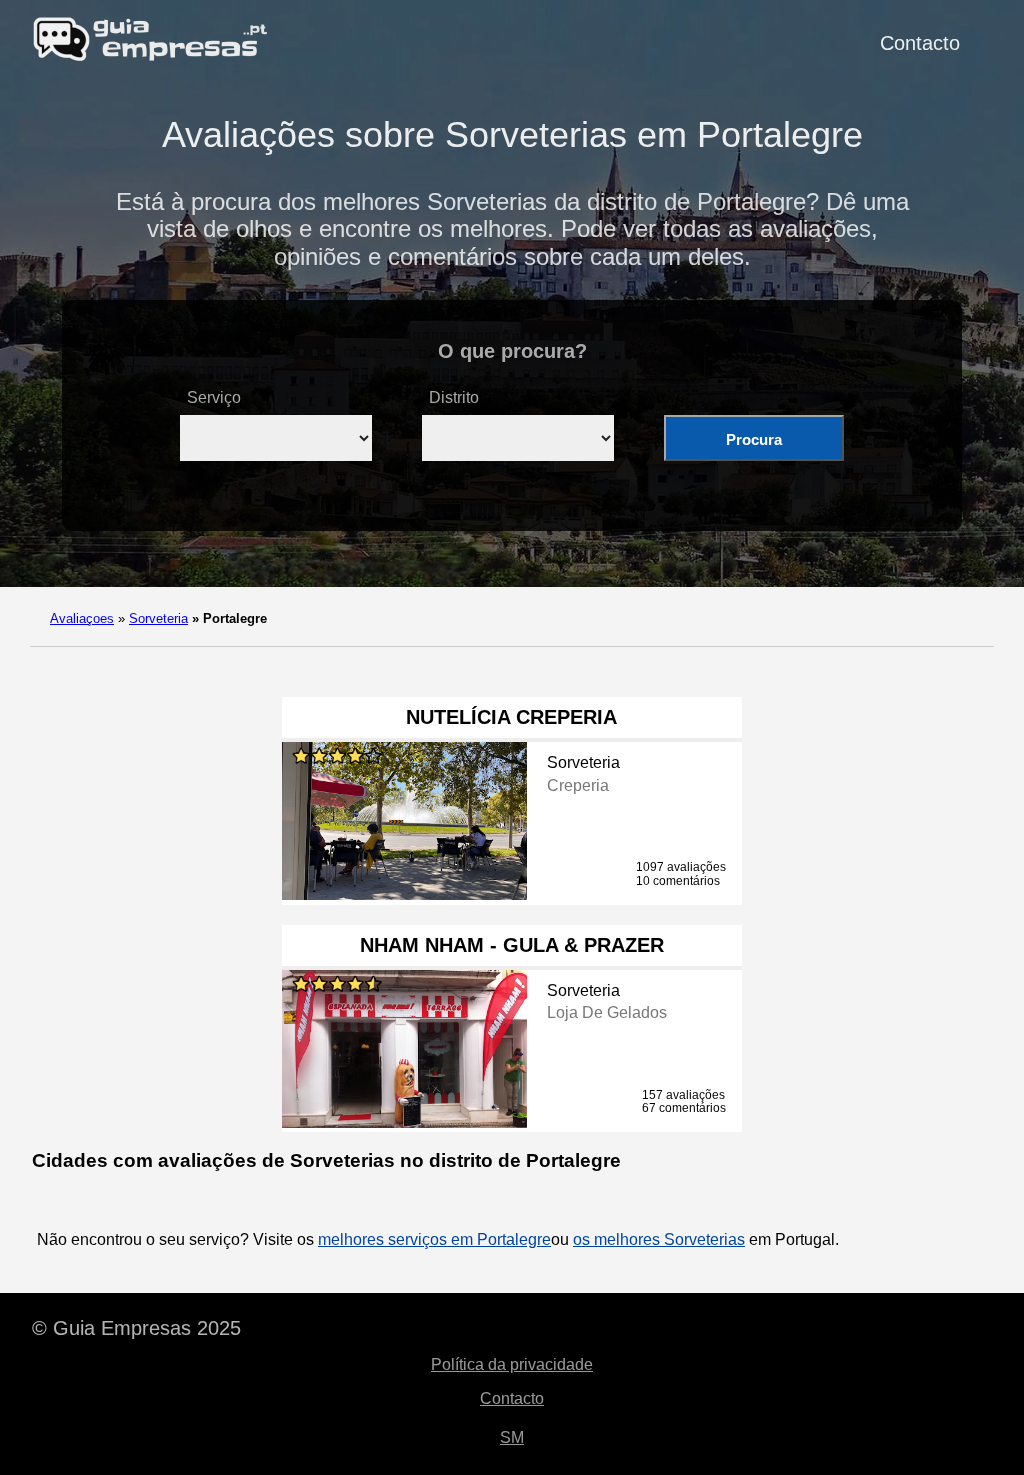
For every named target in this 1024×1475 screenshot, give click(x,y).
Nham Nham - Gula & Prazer (512, 945)
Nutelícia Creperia (511, 717)
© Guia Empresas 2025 (136, 1328)
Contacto (920, 43)
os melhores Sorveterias (659, 1239)
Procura (754, 439)
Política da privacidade (512, 1364)
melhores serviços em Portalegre (434, 1239)
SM (512, 1437)
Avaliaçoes (82, 618)
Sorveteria (158, 618)
